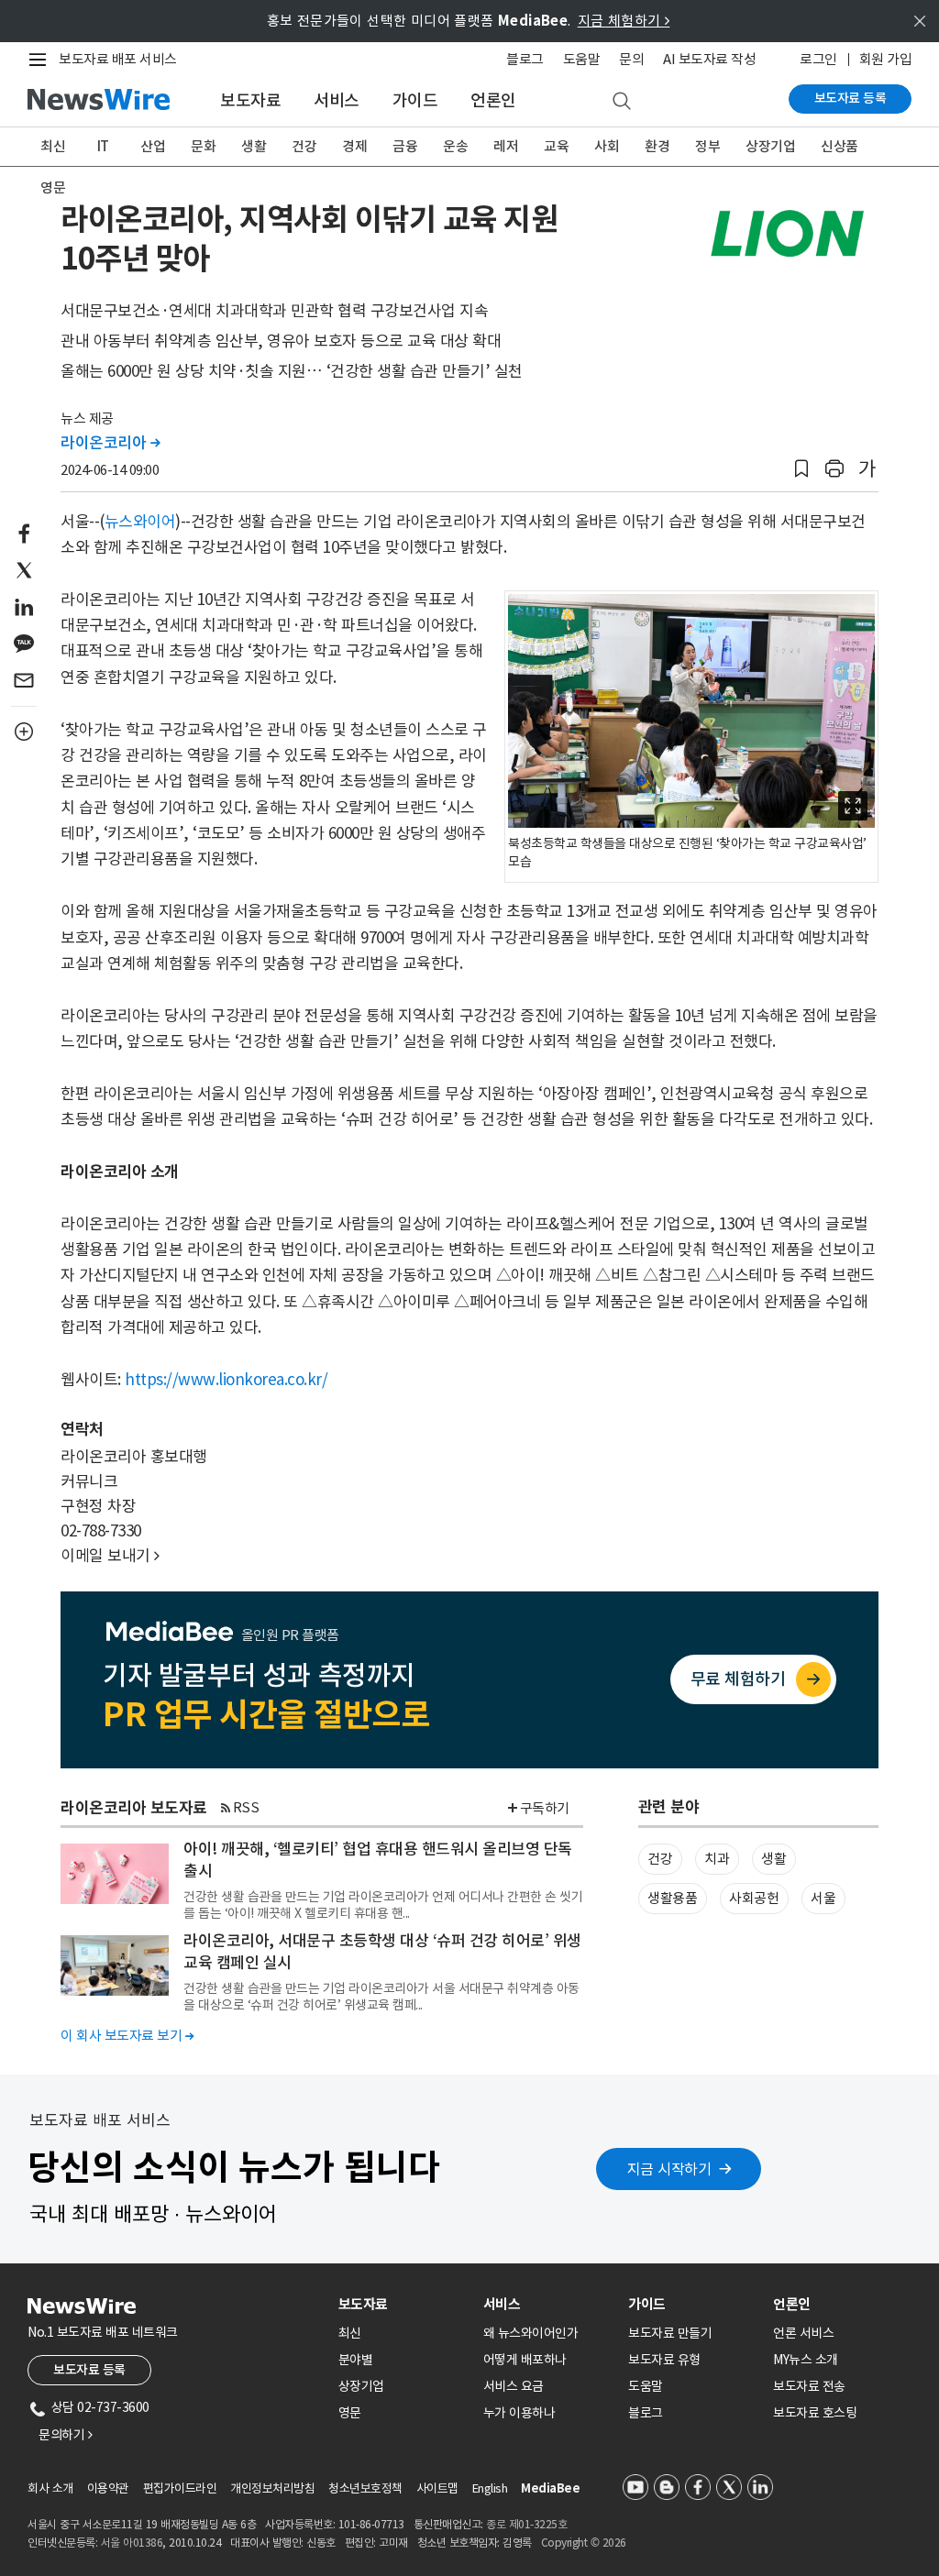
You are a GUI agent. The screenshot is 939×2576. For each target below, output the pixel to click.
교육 (556, 146)
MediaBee (550, 2488)
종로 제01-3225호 (526, 2524)
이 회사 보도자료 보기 (127, 2036)
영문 (53, 187)
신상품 (840, 146)
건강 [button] (660, 1859)
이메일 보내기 (110, 1556)
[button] (801, 469)
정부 (707, 146)
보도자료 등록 (851, 98)
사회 (607, 146)
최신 (53, 146)
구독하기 (545, 1808)
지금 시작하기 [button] (669, 2169)
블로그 (525, 59)
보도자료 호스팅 (815, 2413)
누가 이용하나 (519, 2413)
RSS (246, 1807)
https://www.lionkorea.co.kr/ (226, 1380)
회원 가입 (886, 59)
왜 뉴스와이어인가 (531, 2333)
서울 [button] (823, 1898)
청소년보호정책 (365, 2488)
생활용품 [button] (672, 1898)
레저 (506, 146)
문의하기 (65, 2435)
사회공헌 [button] (754, 1898)
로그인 (818, 59)
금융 (405, 146)
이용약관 (108, 2488)
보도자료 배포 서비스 (118, 59)
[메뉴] (41, 60)
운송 (455, 146)
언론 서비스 (803, 2333)
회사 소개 (50, 2488)
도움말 (582, 59)
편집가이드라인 (180, 2488)
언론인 (493, 100)
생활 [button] (773, 1859)
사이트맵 (437, 2488)
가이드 (415, 100)
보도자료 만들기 (670, 2333)
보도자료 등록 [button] (89, 2370)
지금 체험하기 (624, 21)
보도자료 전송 (809, 2386)
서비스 (337, 100)
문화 (203, 146)
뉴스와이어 (140, 522)
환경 (657, 146)
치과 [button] (717, 1859)
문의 (631, 59)
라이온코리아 (110, 443)
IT (103, 146)
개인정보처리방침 (272, 2488)
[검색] (622, 102)
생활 (254, 146)
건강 (304, 146)
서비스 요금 (514, 2386)
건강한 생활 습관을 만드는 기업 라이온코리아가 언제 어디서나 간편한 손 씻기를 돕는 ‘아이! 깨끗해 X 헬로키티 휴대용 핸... (383, 1905)
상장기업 (770, 146)
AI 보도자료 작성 (709, 59)
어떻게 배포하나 (525, 2360)
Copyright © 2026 (584, 2543)
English (490, 2488)
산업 (153, 146)
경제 (354, 146)
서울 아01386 (132, 2543)
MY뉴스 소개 (806, 2360)
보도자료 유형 (664, 2360)
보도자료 (250, 100)
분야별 (356, 2360)
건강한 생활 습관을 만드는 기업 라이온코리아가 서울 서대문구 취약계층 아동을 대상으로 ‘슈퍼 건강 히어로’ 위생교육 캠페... (381, 1997)
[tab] (403, 2304)
